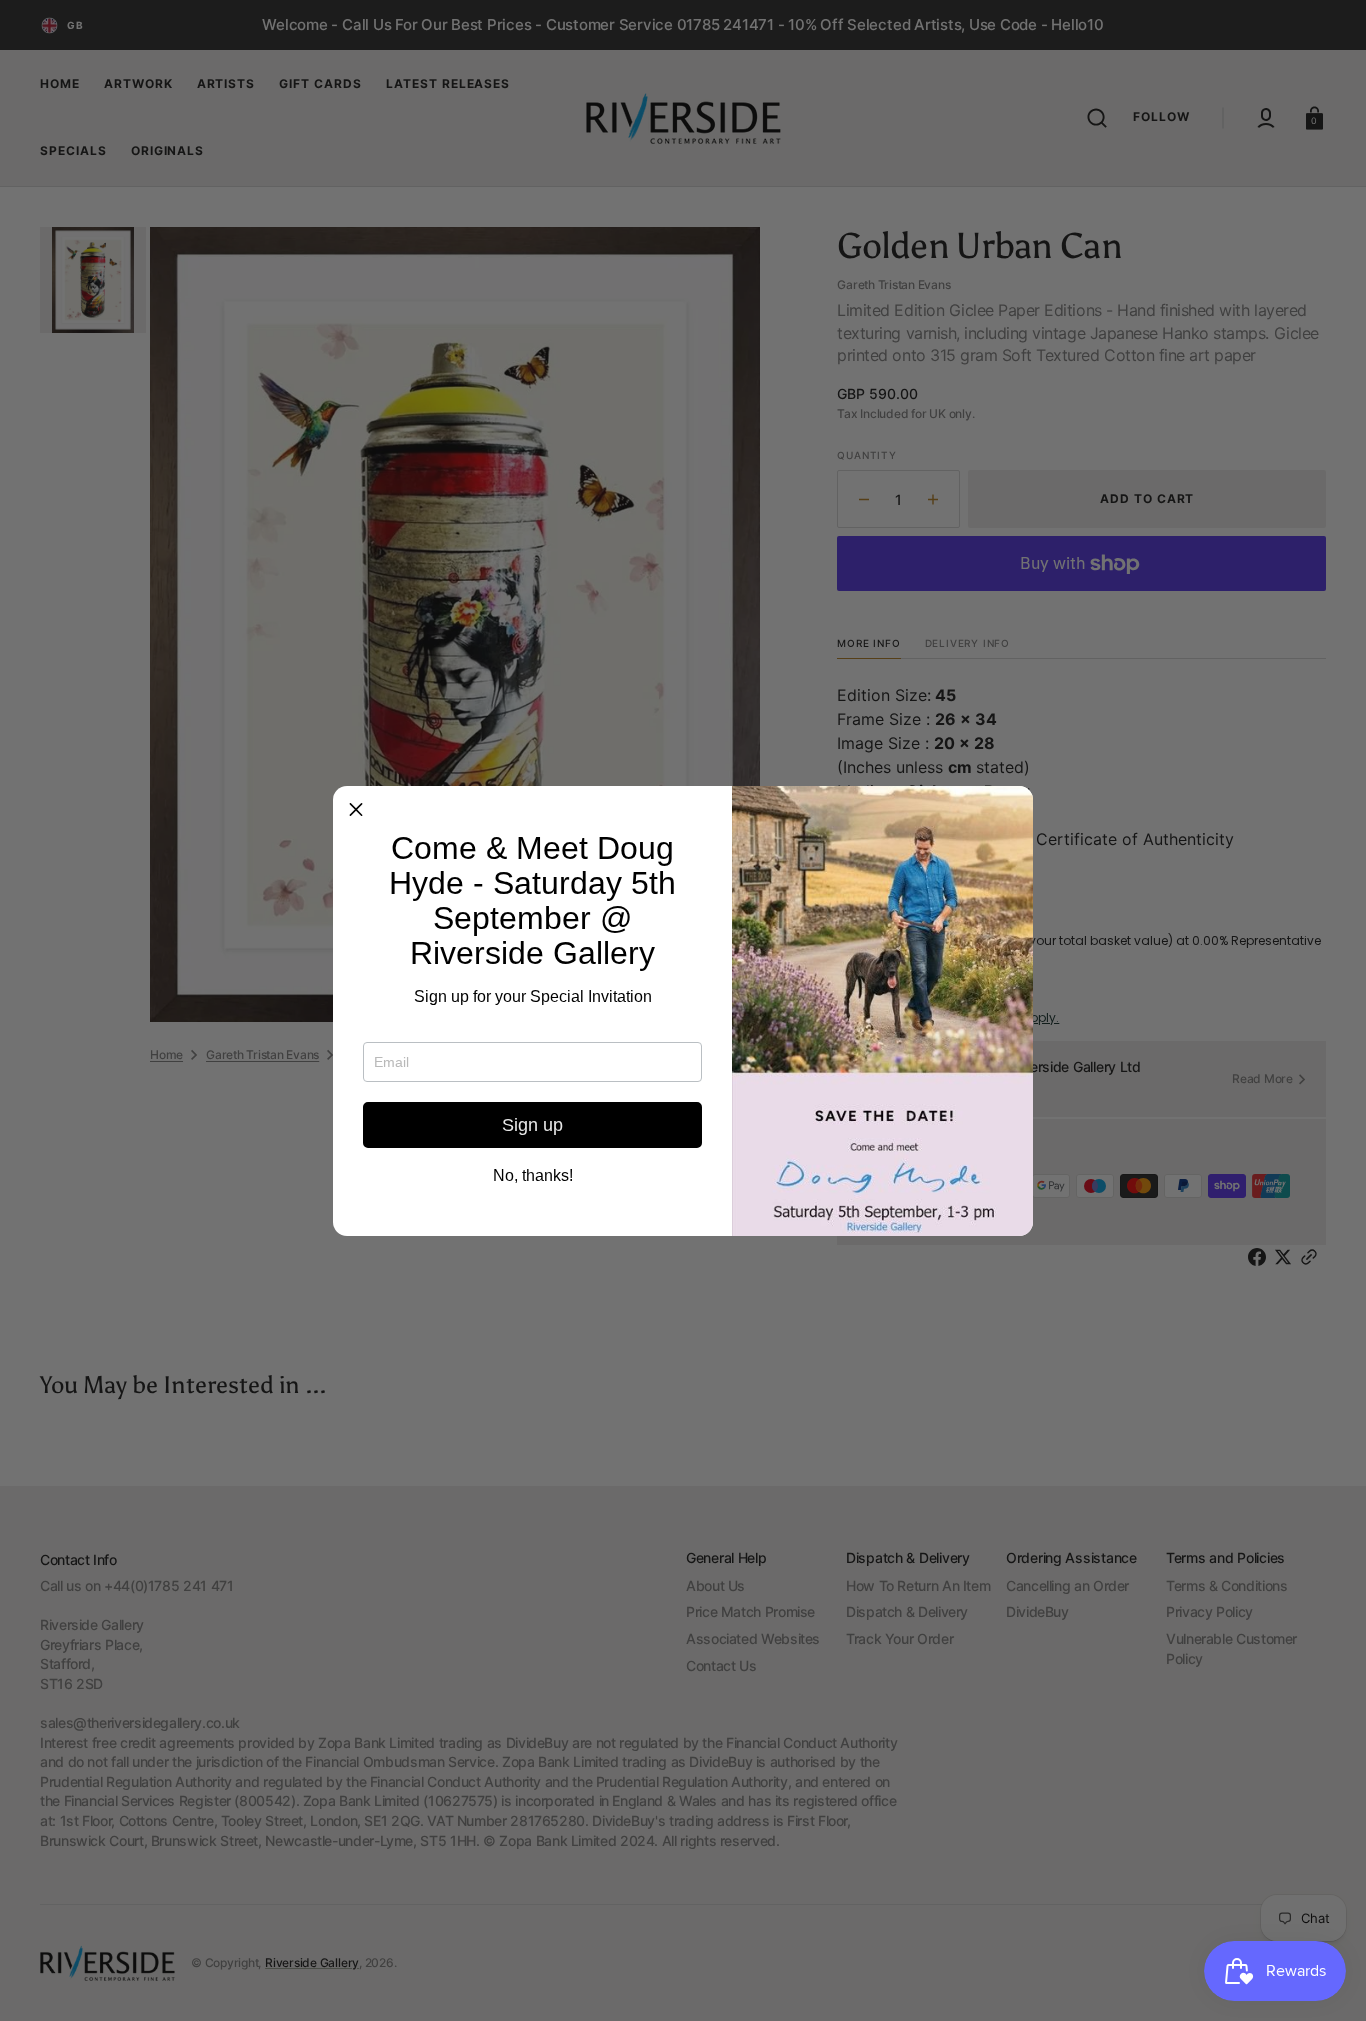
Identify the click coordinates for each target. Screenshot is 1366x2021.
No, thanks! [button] (533, 1176)
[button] (356, 809)
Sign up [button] (532, 1125)
